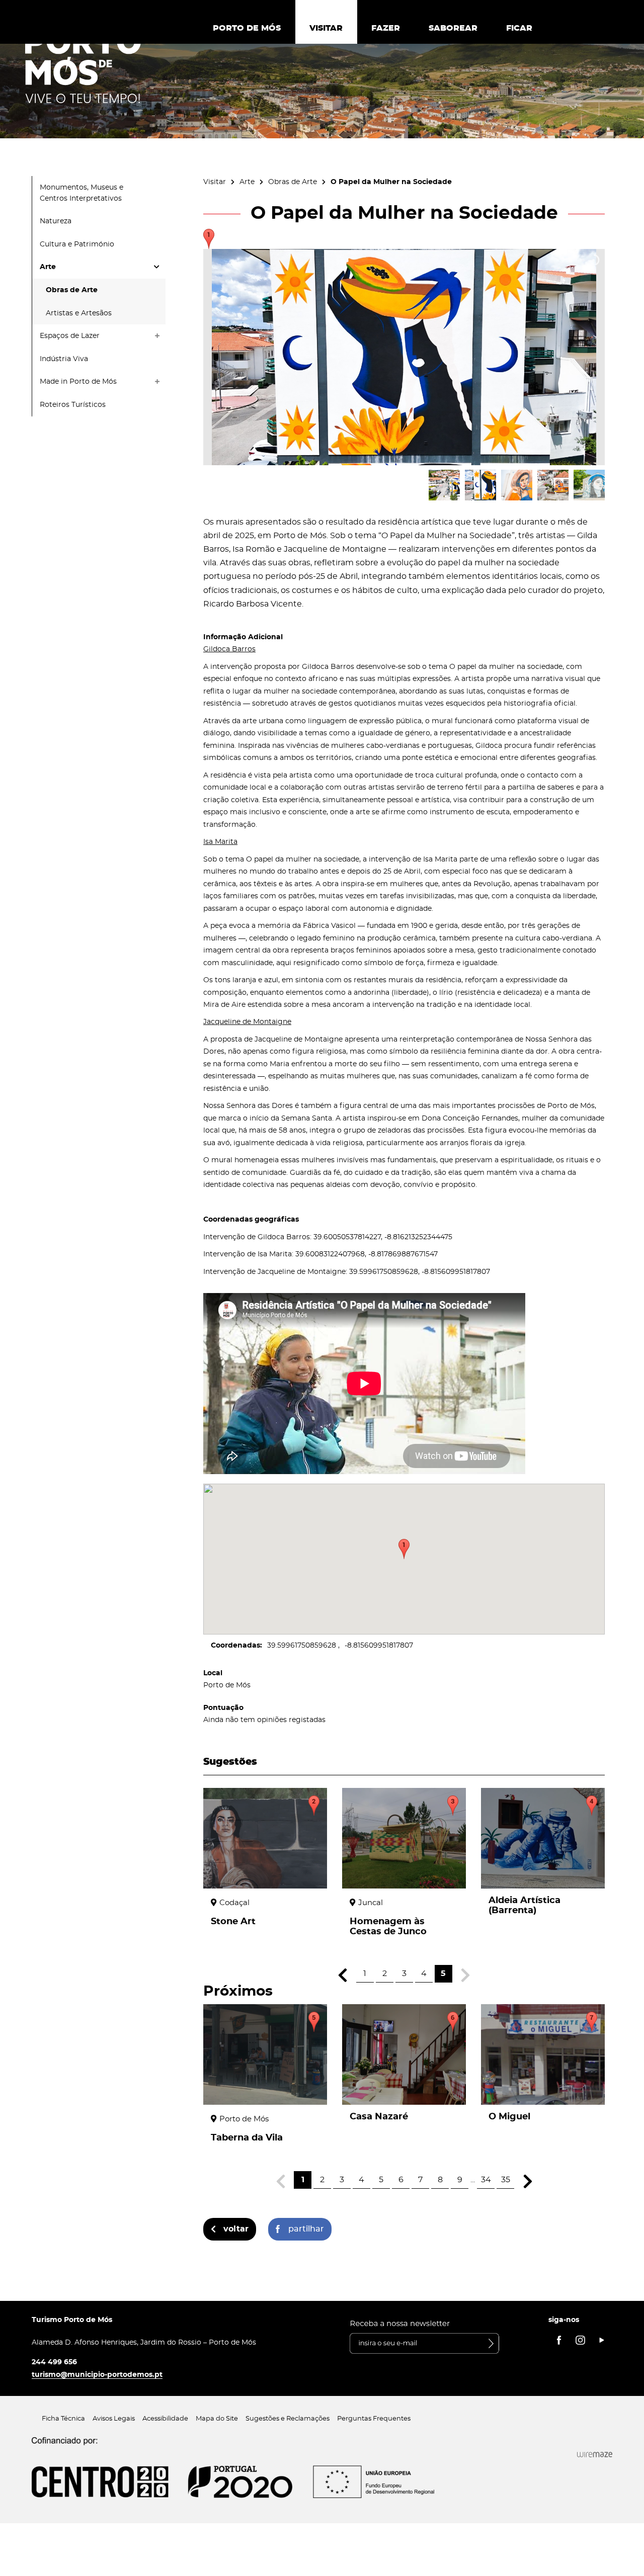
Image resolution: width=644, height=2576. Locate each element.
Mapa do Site (217, 2419)
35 (506, 2180)
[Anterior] (343, 1975)
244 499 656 (54, 2362)
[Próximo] (528, 2181)
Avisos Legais (114, 2419)
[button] (404, 1549)
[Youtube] (602, 2340)
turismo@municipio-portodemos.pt (97, 2375)
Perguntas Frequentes (374, 2419)
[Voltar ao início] (83, 66)
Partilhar (306, 2229)
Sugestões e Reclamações (288, 2419)
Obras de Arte (293, 182)
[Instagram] (580, 2340)
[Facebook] (559, 2340)
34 (486, 2180)
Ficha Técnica (63, 2419)
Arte (247, 182)
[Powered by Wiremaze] (595, 2455)
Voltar (236, 2229)
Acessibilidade (165, 2419)
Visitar (215, 182)
